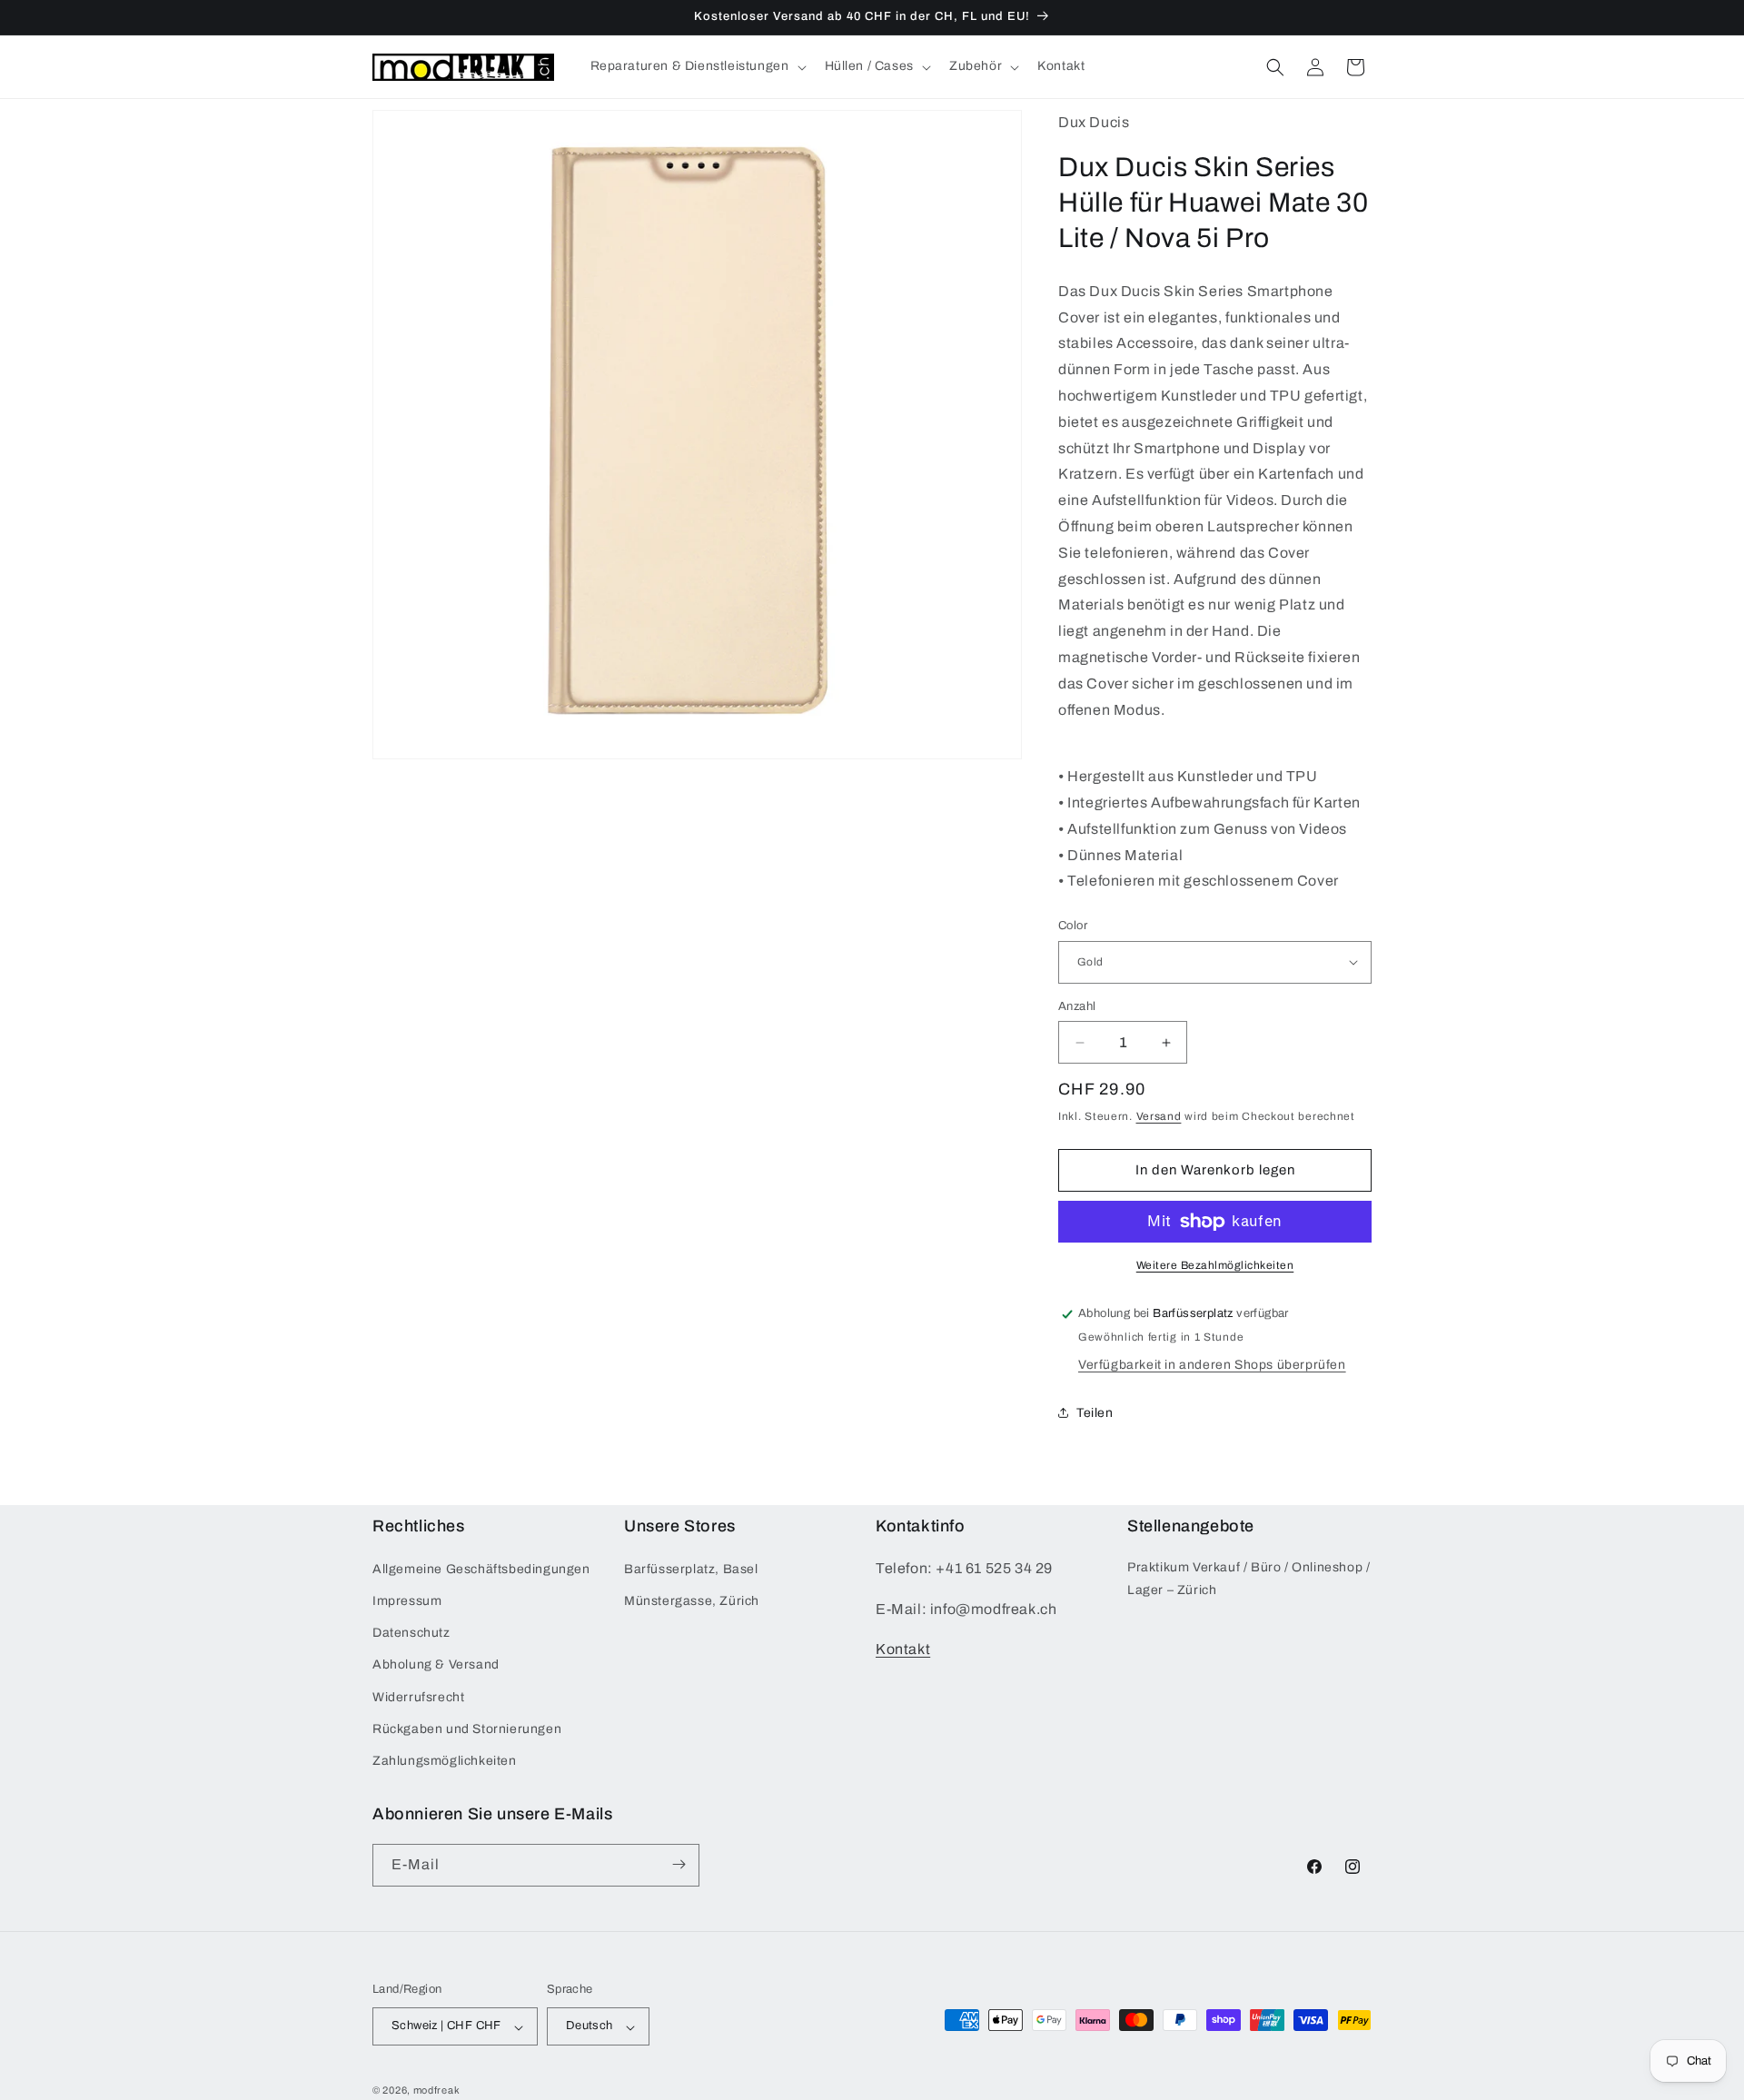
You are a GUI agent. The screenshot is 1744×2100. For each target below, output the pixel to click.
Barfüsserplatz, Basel (691, 1568)
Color (1073, 926)
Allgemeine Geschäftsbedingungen (481, 1568)
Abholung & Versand (436, 1664)
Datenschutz (411, 1633)
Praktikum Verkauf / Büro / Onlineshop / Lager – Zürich (1249, 1578)
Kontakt (903, 1649)
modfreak (437, 2091)
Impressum (407, 1601)
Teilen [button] (1095, 1413)
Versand (1159, 1116)
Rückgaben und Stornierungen (467, 1728)
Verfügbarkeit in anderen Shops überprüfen (1212, 1365)
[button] (697, 66)
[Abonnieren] (679, 1864)
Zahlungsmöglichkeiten (445, 1761)
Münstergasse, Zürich (692, 1601)
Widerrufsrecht (418, 1696)
